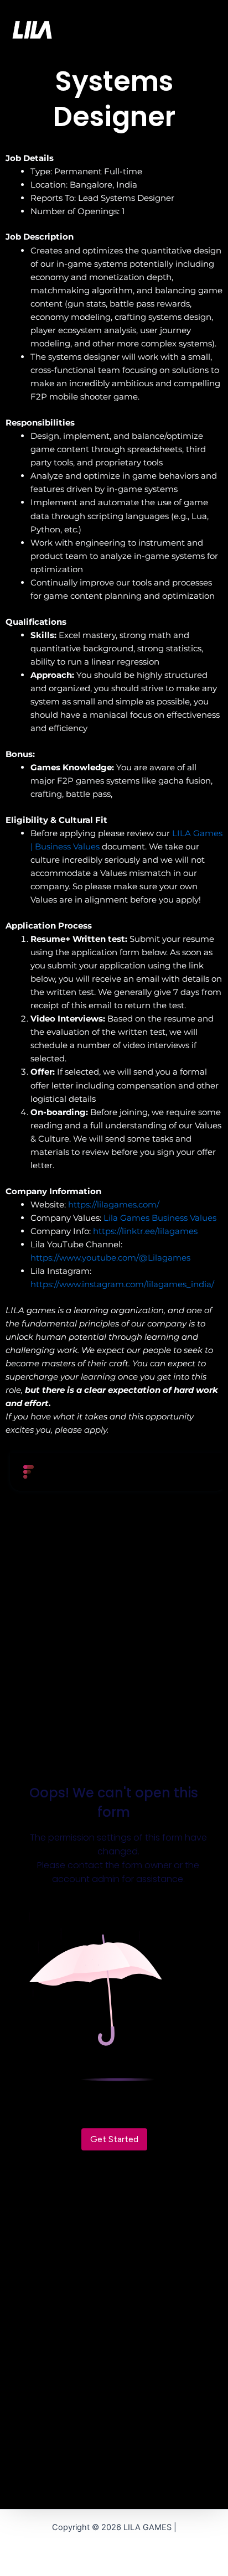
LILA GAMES (92, 29)
